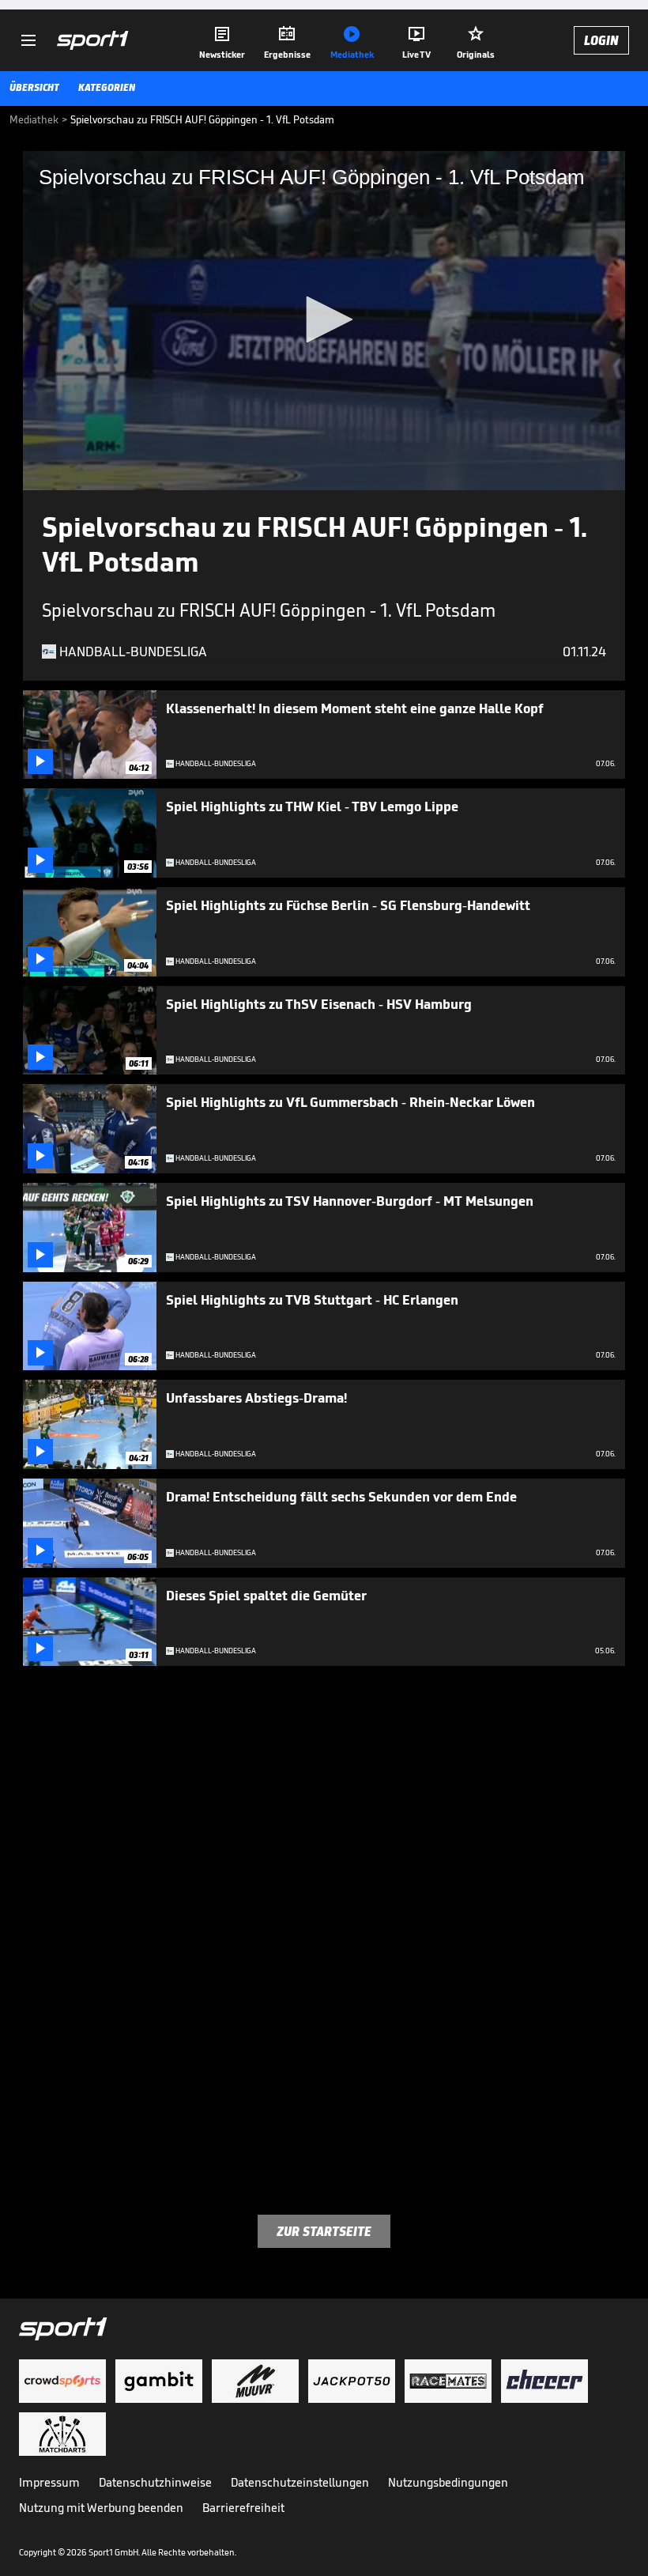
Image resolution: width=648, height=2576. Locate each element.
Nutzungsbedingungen (448, 2482)
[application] (324, 321)
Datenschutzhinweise (155, 2482)
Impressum (49, 2482)
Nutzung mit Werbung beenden (101, 2508)
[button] (324, 319)
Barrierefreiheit (243, 2508)
